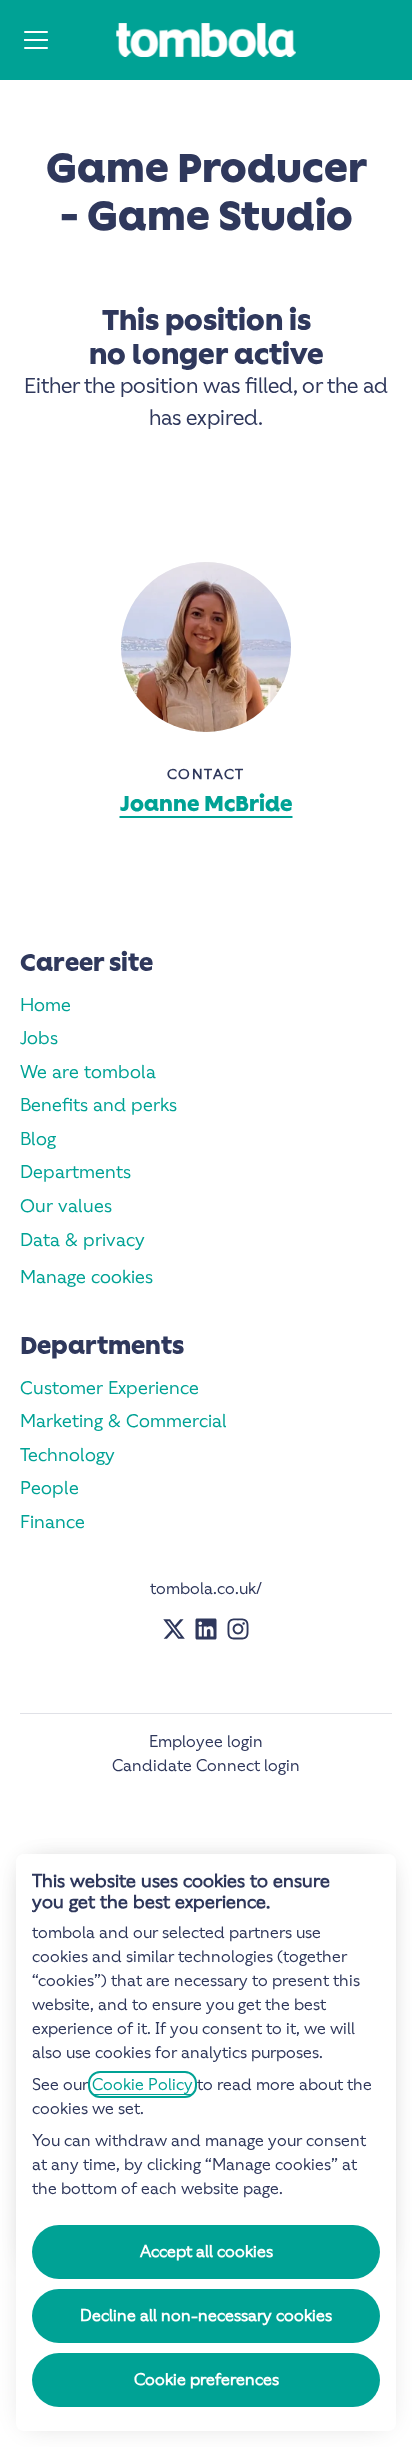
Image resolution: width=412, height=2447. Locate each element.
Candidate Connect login (206, 1765)
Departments (75, 1171)
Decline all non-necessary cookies (206, 2315)
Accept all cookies (206, 2251)
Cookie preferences (206, 2379)
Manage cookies (86, 1276)
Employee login (206, 1741)
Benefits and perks (98, 1104)
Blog (38, 1138)
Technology (67, 1454)
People (49, 1487)
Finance (52, 1521)
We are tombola (88, 1071)
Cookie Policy (142, 2084)
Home (45, 1004)
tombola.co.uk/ (206, 1588)
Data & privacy (82, 1239)
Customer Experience (109, 1387)
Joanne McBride (206, 804)
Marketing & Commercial (123, 1420)
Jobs (39, 1037)
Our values (66, 1205)
